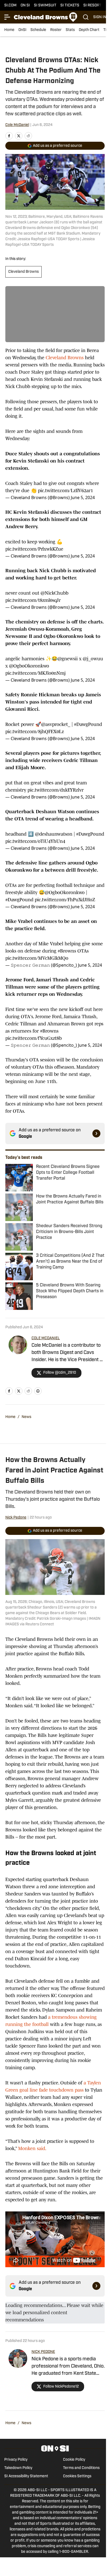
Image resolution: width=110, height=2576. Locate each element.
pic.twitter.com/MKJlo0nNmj (36, 673)
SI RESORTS (94, 5)
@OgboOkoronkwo (29, 666)
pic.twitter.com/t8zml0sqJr (33, 600)
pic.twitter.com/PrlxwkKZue (34, 549)
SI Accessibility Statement (26, 2476)
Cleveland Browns (23, 272)
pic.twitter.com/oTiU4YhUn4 (35, 841)
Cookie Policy (74, 2460)
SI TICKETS (70, 5)
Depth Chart (89, 30)
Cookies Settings (77, 2476)
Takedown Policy (18, 2468)
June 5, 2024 (83, 497)
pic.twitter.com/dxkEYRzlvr (56, 790)
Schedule (38, 30)
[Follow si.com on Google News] (96, 1133)
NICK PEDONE (43, 2352)
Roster (56, 30)
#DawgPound (88, 724)
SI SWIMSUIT (45, 5)
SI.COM (10, 5)
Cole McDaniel (17, 125)
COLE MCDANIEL (46, 1338)
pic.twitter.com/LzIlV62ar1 (65, 491)
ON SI (25, 5)
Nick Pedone (16, 1518)
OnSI (22, 30)
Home (9, 30)
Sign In (100, 17)
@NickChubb (54, 593)
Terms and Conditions (81, 2468)
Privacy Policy (16, 2460)
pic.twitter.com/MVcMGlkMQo (37, 958)
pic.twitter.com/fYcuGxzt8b (34, 1038)
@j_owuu (93, 659)
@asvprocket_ (56, 724)
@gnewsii (68, 659)
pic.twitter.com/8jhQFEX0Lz (35, 732)
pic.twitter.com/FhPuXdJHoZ (65, 900)
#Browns (67, 951)
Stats (70, 30)
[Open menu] (7, 17)
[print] (38, 1391)
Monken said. (32, 2148)
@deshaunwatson (54, 834)
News (26, 1417)
